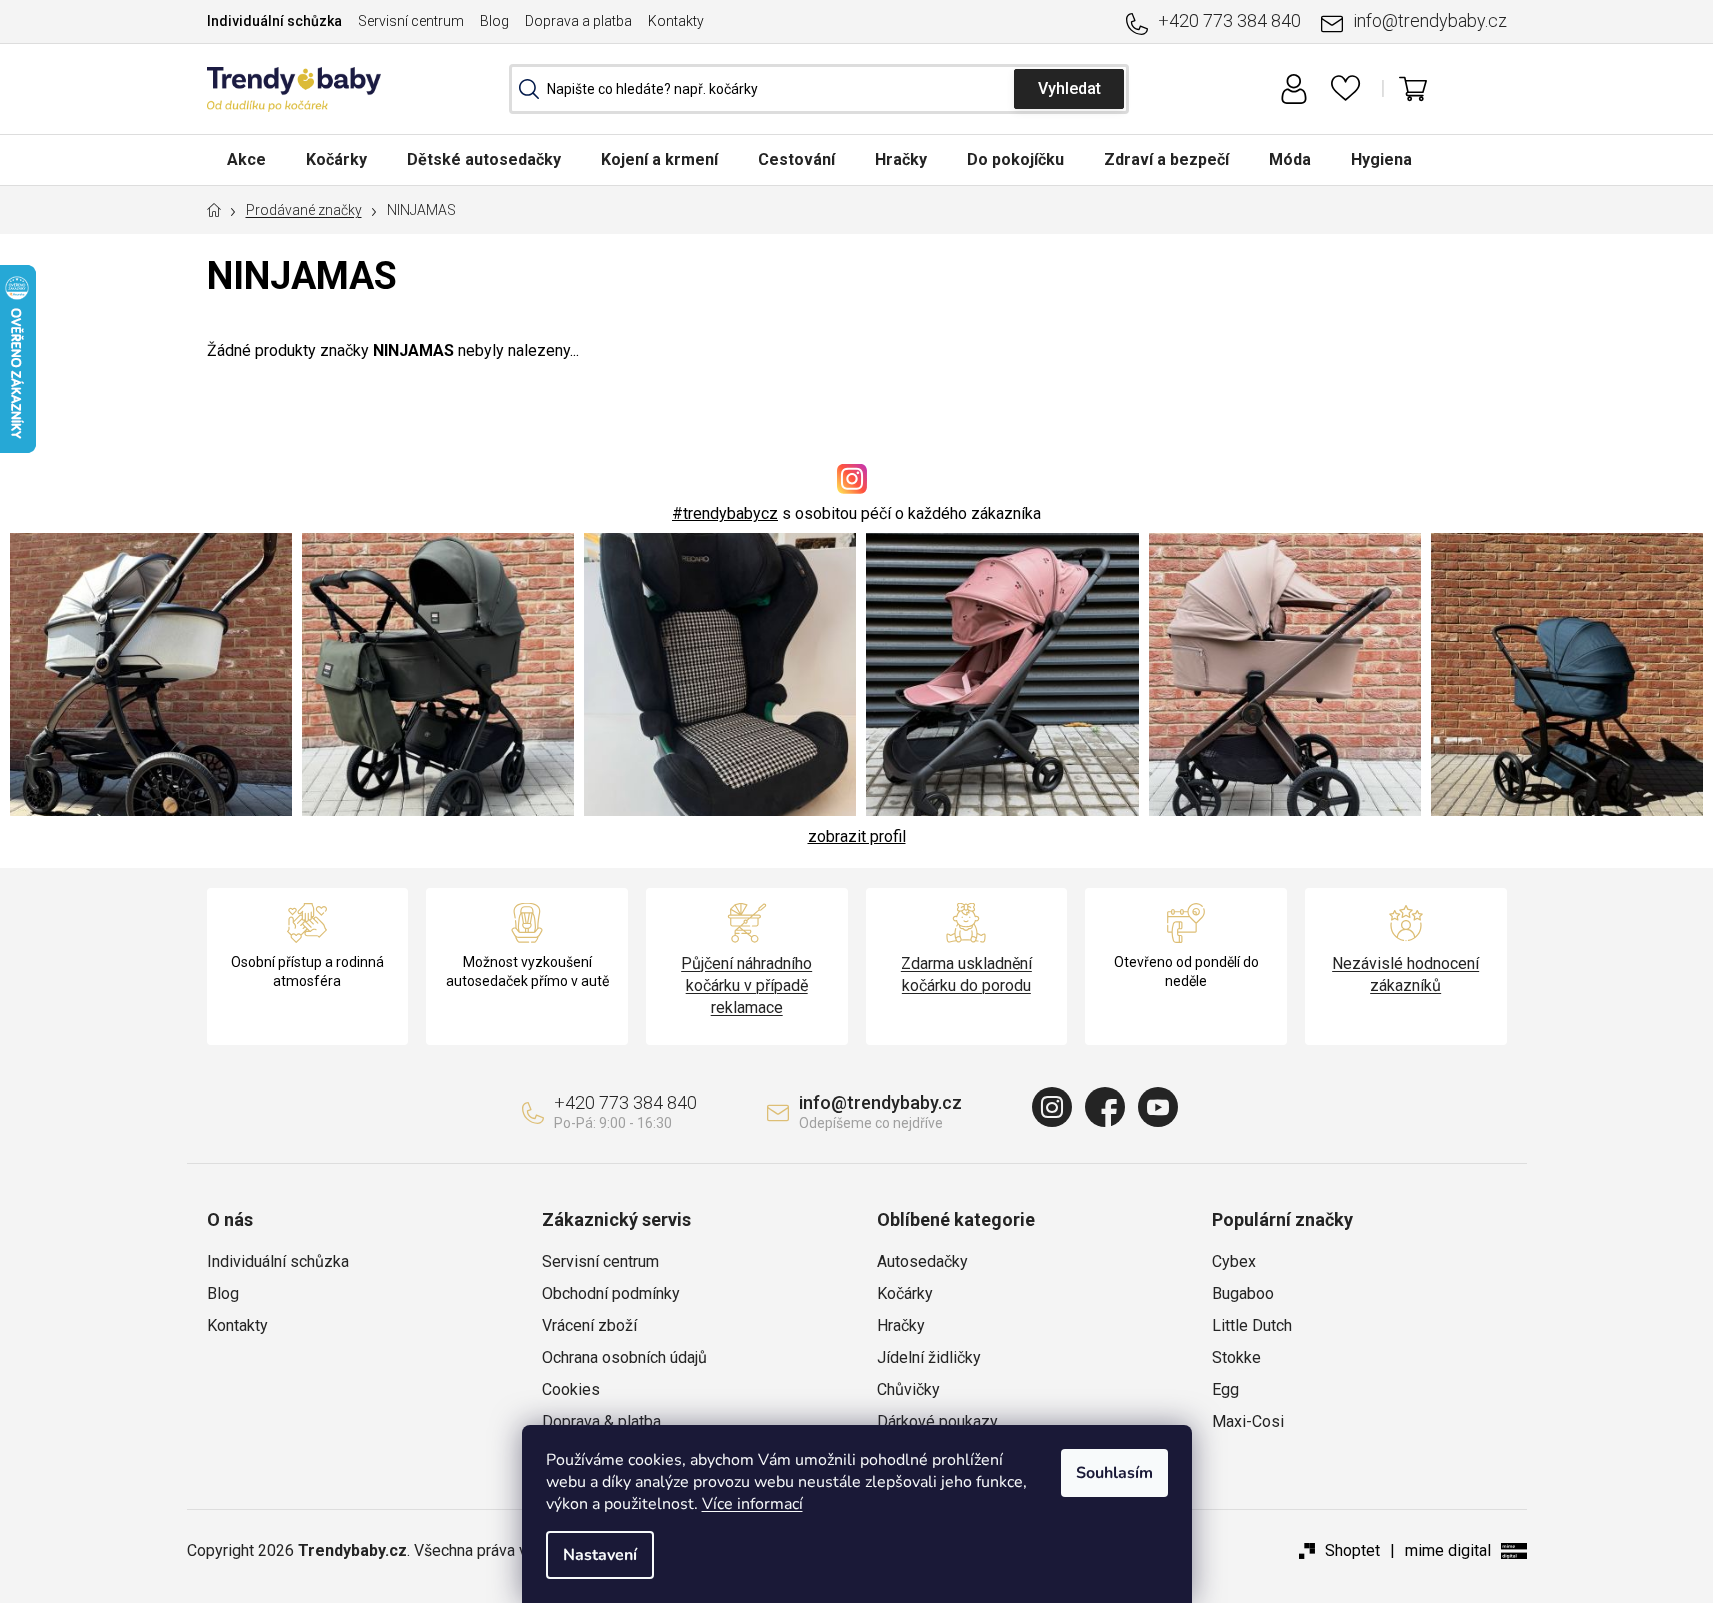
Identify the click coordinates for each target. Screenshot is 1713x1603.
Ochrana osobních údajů (624, 1357)
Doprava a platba (578, 21)
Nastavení (600, 1555)
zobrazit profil (857, 836)
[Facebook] (1105, 1107)
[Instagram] (1052, 1107)
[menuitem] (246, 159)
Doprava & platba (601, 1421)
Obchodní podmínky (611, 1293)
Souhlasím (1114, 1473)
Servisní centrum (411, 21)
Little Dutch (1252, 1325)
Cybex (1234, 1261)
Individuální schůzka (274, 21)
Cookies (571, 1389)
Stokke (1236, 1357)
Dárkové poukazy (937, 1421)
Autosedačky (922, 1261)
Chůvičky (908, 1389)
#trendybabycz (725, 513)
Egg (1225, 1389)
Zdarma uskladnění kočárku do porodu (966, 974)
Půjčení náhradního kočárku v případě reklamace (746, 985)
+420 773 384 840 (1229, 20)
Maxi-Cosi (1248, 1421)
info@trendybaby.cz (1430, 20)
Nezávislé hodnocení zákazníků (1405, 974)
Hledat (1069, 89)
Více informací (752, 1504)
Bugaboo (1243, 1293)
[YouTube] (1158, 1107)
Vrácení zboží (589, 1325)
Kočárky (905, 1293)
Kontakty (676, 21)
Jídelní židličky (929, 1357)
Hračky (901, 1325)
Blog (494, 21)
